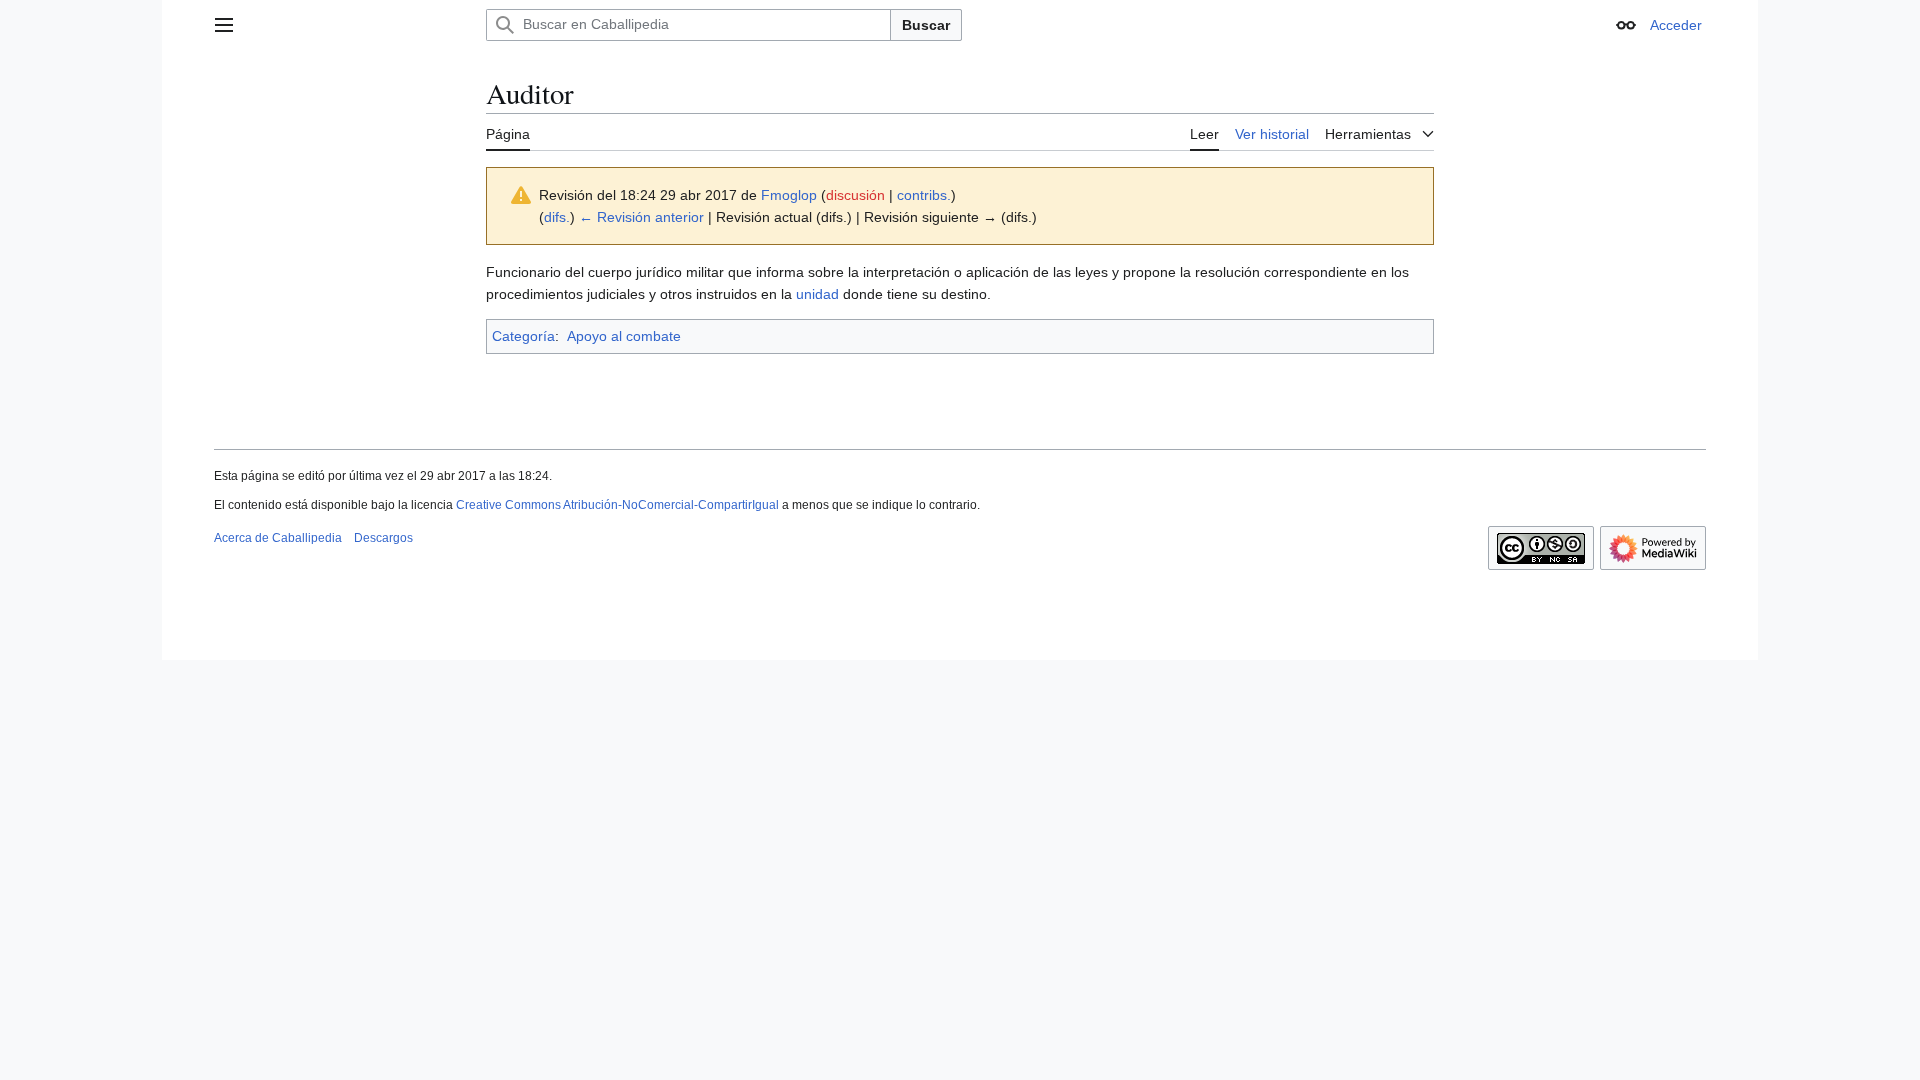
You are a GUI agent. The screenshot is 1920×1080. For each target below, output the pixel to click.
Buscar (926, 25)
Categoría (523, 336)
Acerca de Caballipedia (278, 538)
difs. (557, 217)
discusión (855, 195)
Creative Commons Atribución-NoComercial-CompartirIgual (617, 505)
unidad (817, 294)
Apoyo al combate (624, 336)
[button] (224, 25)
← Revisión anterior (641, 217)
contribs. (924, 195)
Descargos (383, 538)
